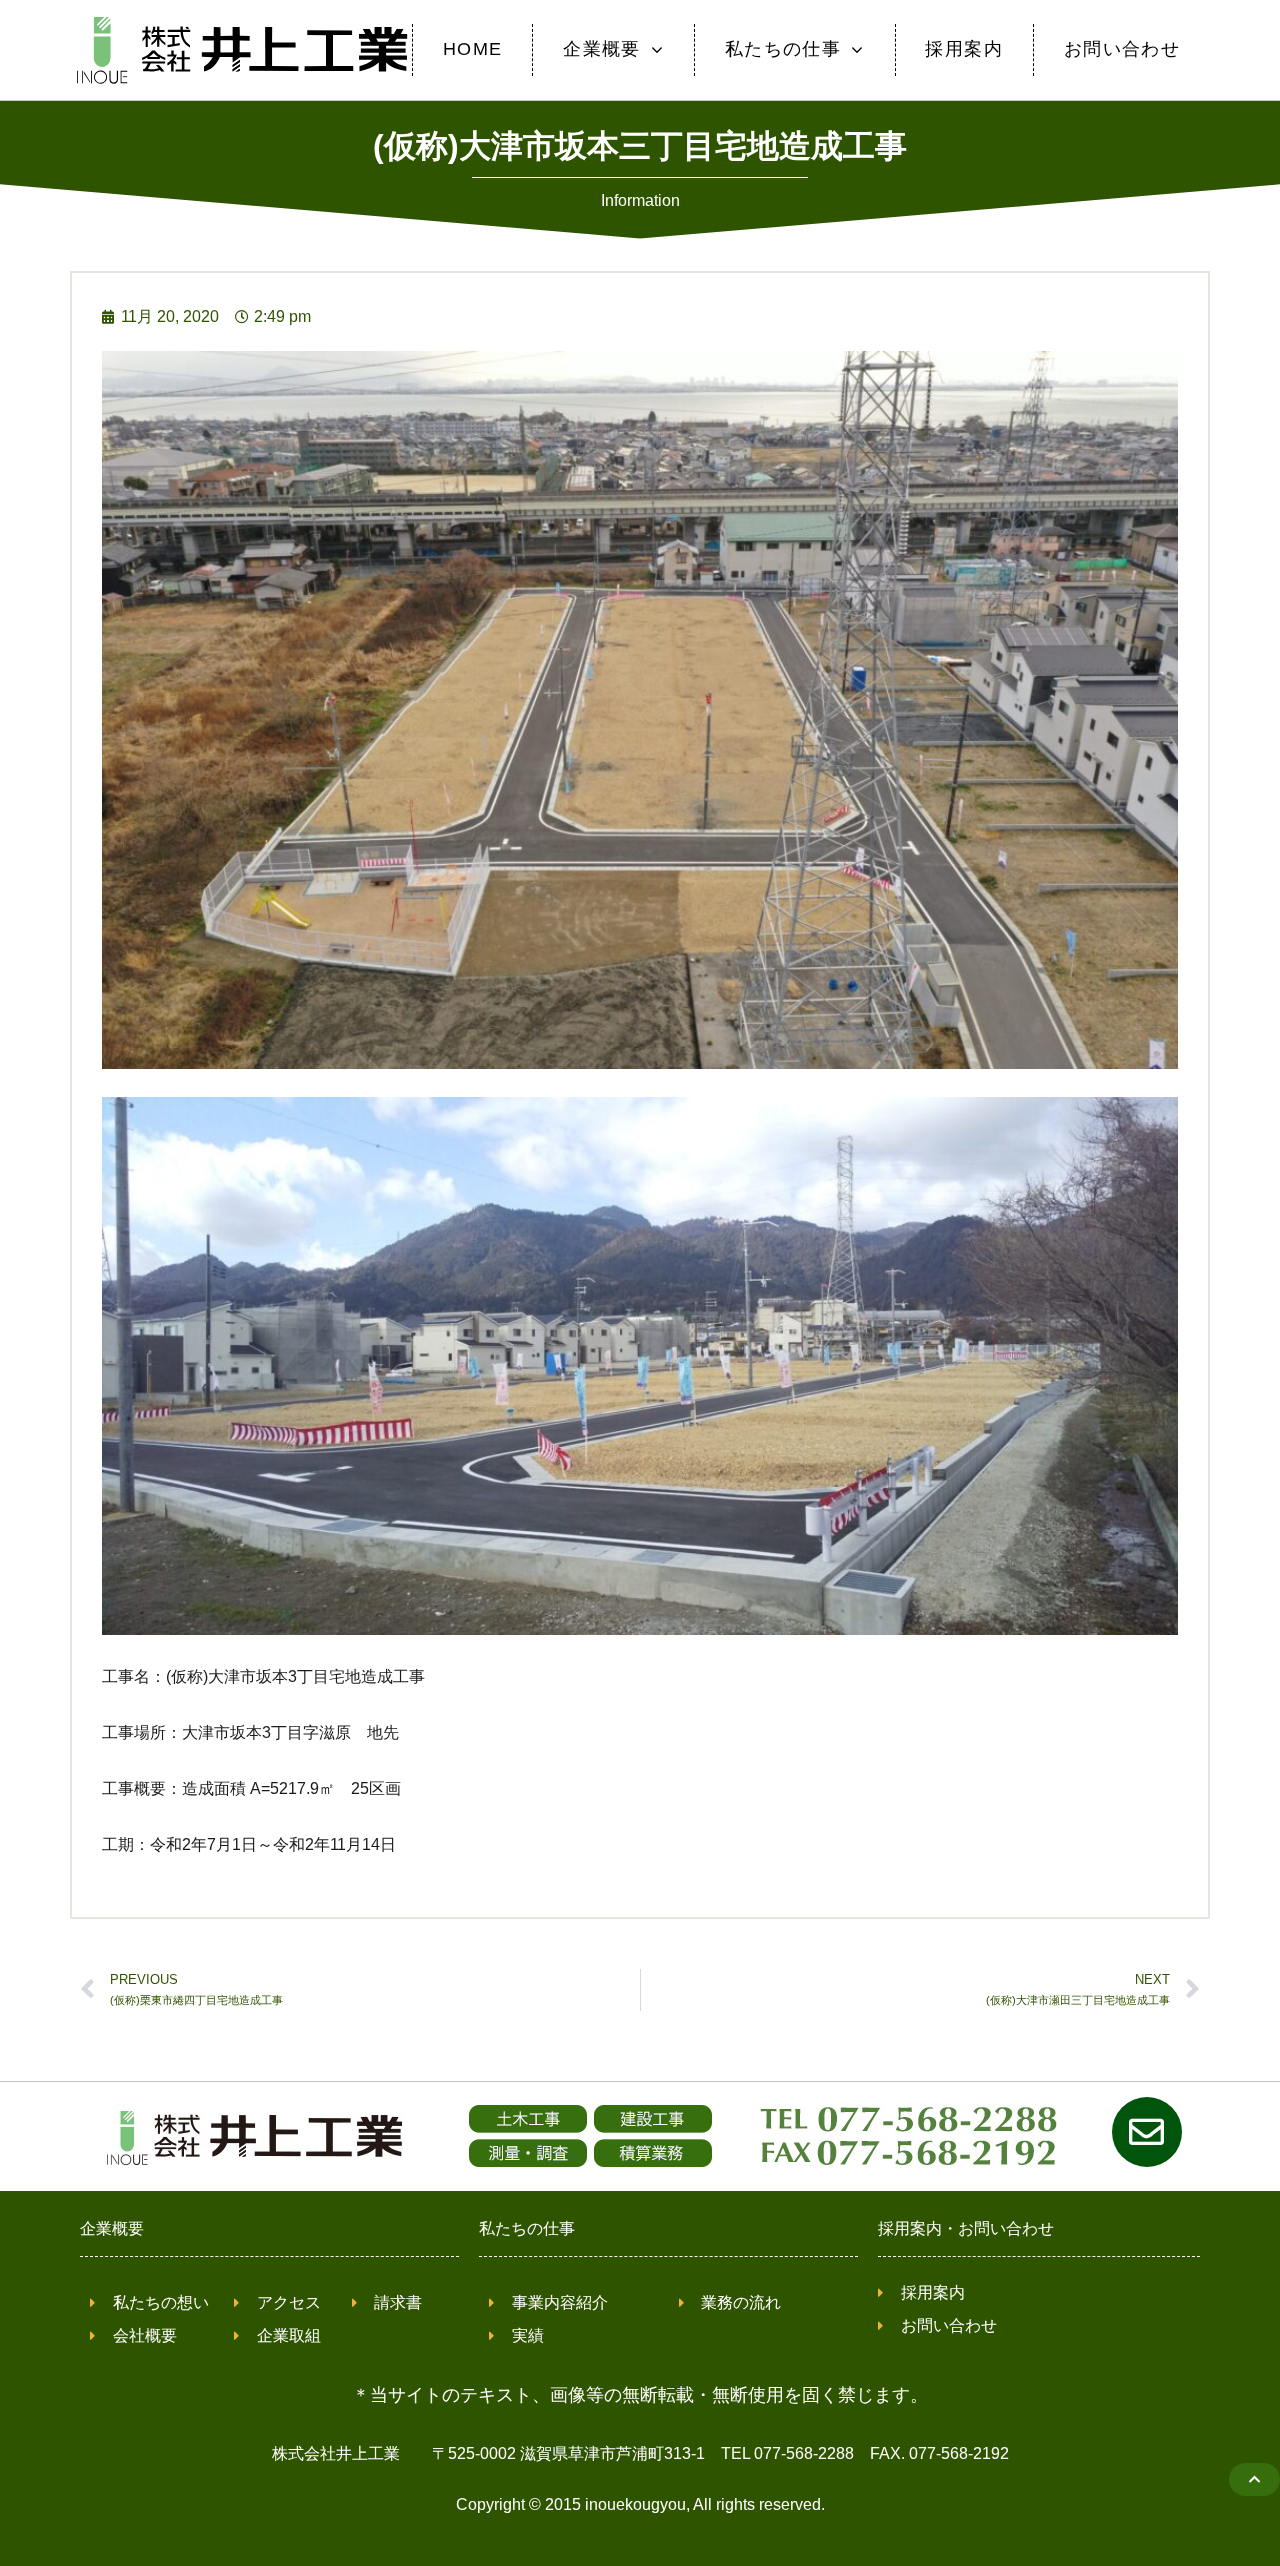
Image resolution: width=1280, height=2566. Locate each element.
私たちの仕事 (527, 2228)
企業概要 (112, 2228)
